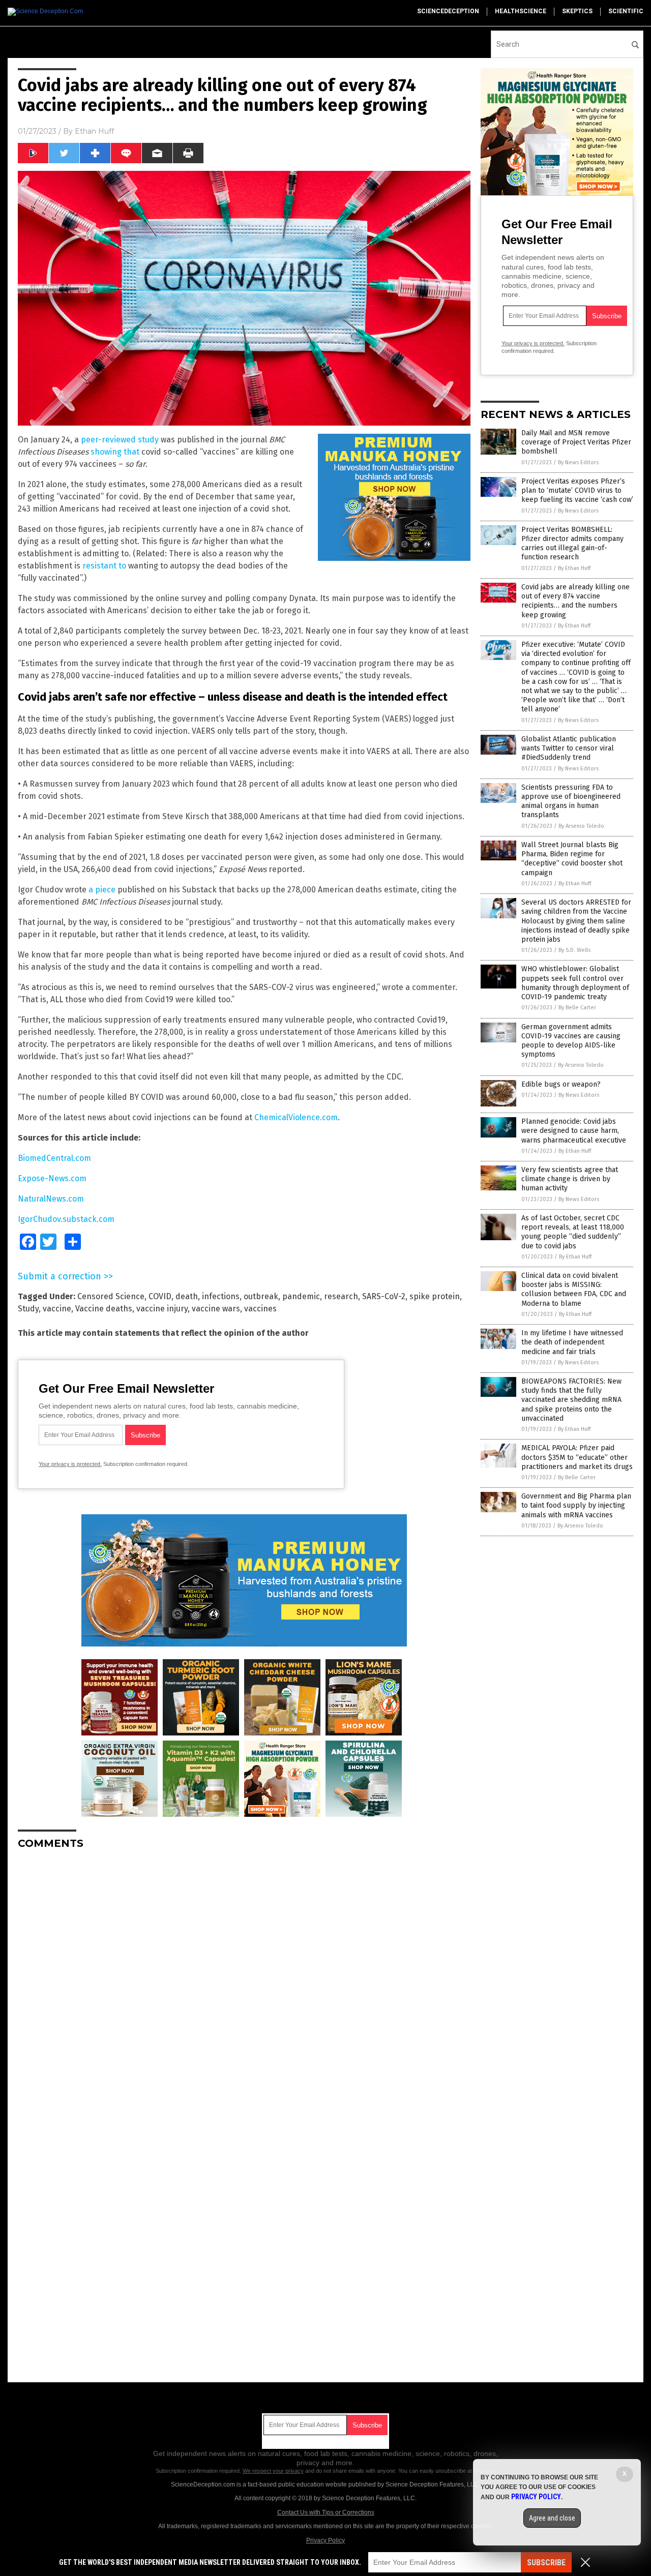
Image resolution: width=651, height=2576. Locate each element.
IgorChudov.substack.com (66, 1219)
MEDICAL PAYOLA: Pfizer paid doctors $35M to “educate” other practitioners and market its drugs (577, 1457)
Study (28, 1309)
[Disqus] (244, 1985)
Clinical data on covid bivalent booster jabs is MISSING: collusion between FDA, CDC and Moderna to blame (574, 1290)
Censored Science (111, 1296)
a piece (102, 890)
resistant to (104, 566)
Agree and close (552, 2518)
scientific (626, 11)
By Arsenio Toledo (581, 826)
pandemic (301, 1296)
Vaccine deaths (104, 1309)
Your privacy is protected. (70, 1464)
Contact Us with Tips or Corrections (326, 2512)
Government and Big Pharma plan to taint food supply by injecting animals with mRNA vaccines (576, 1505)
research (341, 1296)
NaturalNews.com (51, 1199)
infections (221, 1296)
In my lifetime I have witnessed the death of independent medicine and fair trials (572, 1342)
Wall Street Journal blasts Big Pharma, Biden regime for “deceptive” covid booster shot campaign (572, 859)
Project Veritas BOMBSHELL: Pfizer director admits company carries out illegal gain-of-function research (572, 544)
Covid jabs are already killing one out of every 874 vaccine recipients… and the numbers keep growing (575, 601)
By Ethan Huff (574, 568)
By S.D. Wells (574, 950)
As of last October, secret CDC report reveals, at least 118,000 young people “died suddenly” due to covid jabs (573, 1232)
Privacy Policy (325, 2540)
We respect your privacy (273, 2471)
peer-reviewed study (120, 440)
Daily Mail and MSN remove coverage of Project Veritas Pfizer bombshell (576, 442)
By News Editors (578, 462)
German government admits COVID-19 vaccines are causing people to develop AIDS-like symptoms (571, 1041)
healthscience (521, 11)
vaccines (260, 1309)
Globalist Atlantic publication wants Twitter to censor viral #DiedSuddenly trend (569, 748)
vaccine (57, 1309)
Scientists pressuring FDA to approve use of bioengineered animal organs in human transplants (571, 801)
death (187, 1296)
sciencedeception (448, 11)
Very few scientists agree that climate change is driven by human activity (570, 1179)
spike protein (435, 1296)
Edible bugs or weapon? (561, 1084)
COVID (160, 1296)
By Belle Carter (577, 1008)
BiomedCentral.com (54, 1158)
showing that (115, 452)
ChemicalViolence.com (296, 1117)
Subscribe (546, 2563)
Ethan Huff (94, 131)
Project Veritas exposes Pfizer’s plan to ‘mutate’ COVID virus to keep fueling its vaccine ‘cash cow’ (577, 490)
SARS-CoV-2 (384, 1296)
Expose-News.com (52, 1178)
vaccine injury (162, 1309)
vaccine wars (216, 1309)
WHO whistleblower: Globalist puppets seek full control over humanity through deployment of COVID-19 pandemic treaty (575, 983)
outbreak (261, 1296)
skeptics (577, 11)
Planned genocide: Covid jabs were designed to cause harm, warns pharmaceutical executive (574, 1131)
